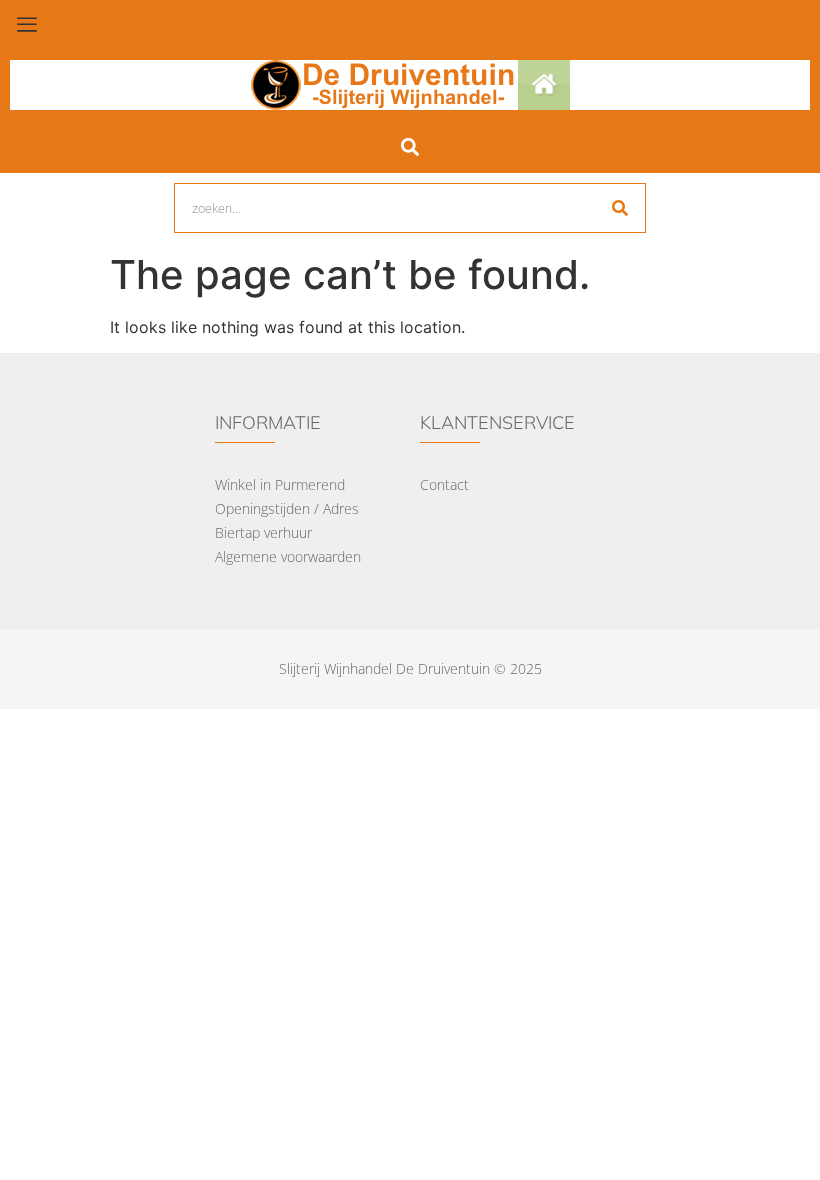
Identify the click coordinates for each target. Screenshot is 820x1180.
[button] (410, 146)
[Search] (620, 208)
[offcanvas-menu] (27, 25)
